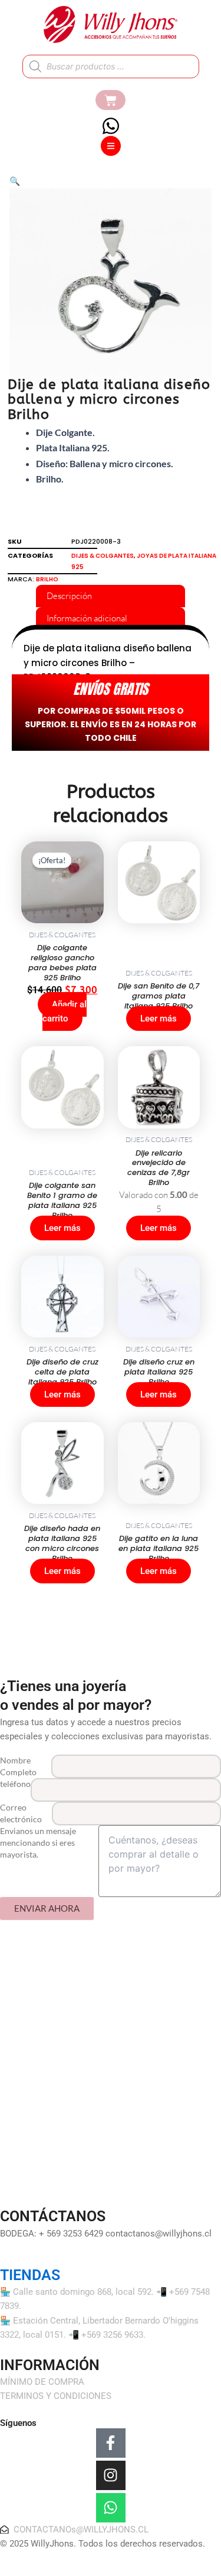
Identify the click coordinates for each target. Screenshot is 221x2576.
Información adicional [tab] (87, 618)
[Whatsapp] (111, 2508)
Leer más (159, 1019)
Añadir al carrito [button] (65, 1011)
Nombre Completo (18, 1766)
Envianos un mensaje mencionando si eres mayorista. (38, 1843)
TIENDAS (30, 2275)
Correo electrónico (21, 1813)
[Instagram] (111, 2475)
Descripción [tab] (69, 596)
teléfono (15, 1784)
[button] (15, 181)
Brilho (47, 579)
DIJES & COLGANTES (103, 556)
